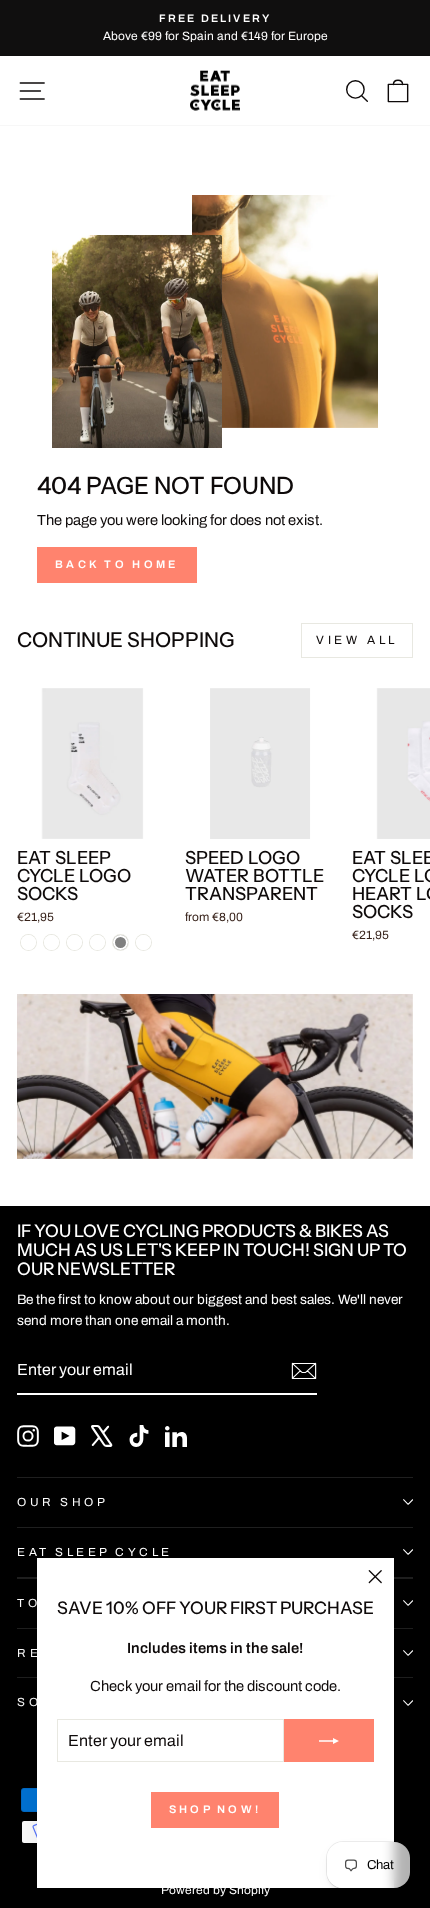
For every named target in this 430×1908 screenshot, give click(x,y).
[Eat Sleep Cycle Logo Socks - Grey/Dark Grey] (120, 942)
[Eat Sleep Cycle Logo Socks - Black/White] (51, 942)
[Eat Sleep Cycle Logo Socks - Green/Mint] (97, 942)
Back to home (117, 564)
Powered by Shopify (215, 1890)
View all (357, 640)
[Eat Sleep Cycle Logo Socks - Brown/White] (143, 942)
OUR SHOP (62, 1502)
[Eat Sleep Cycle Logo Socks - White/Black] (28, 942)
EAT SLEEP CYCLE (95, 1552)
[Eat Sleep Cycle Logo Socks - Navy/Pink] (74, 942)
